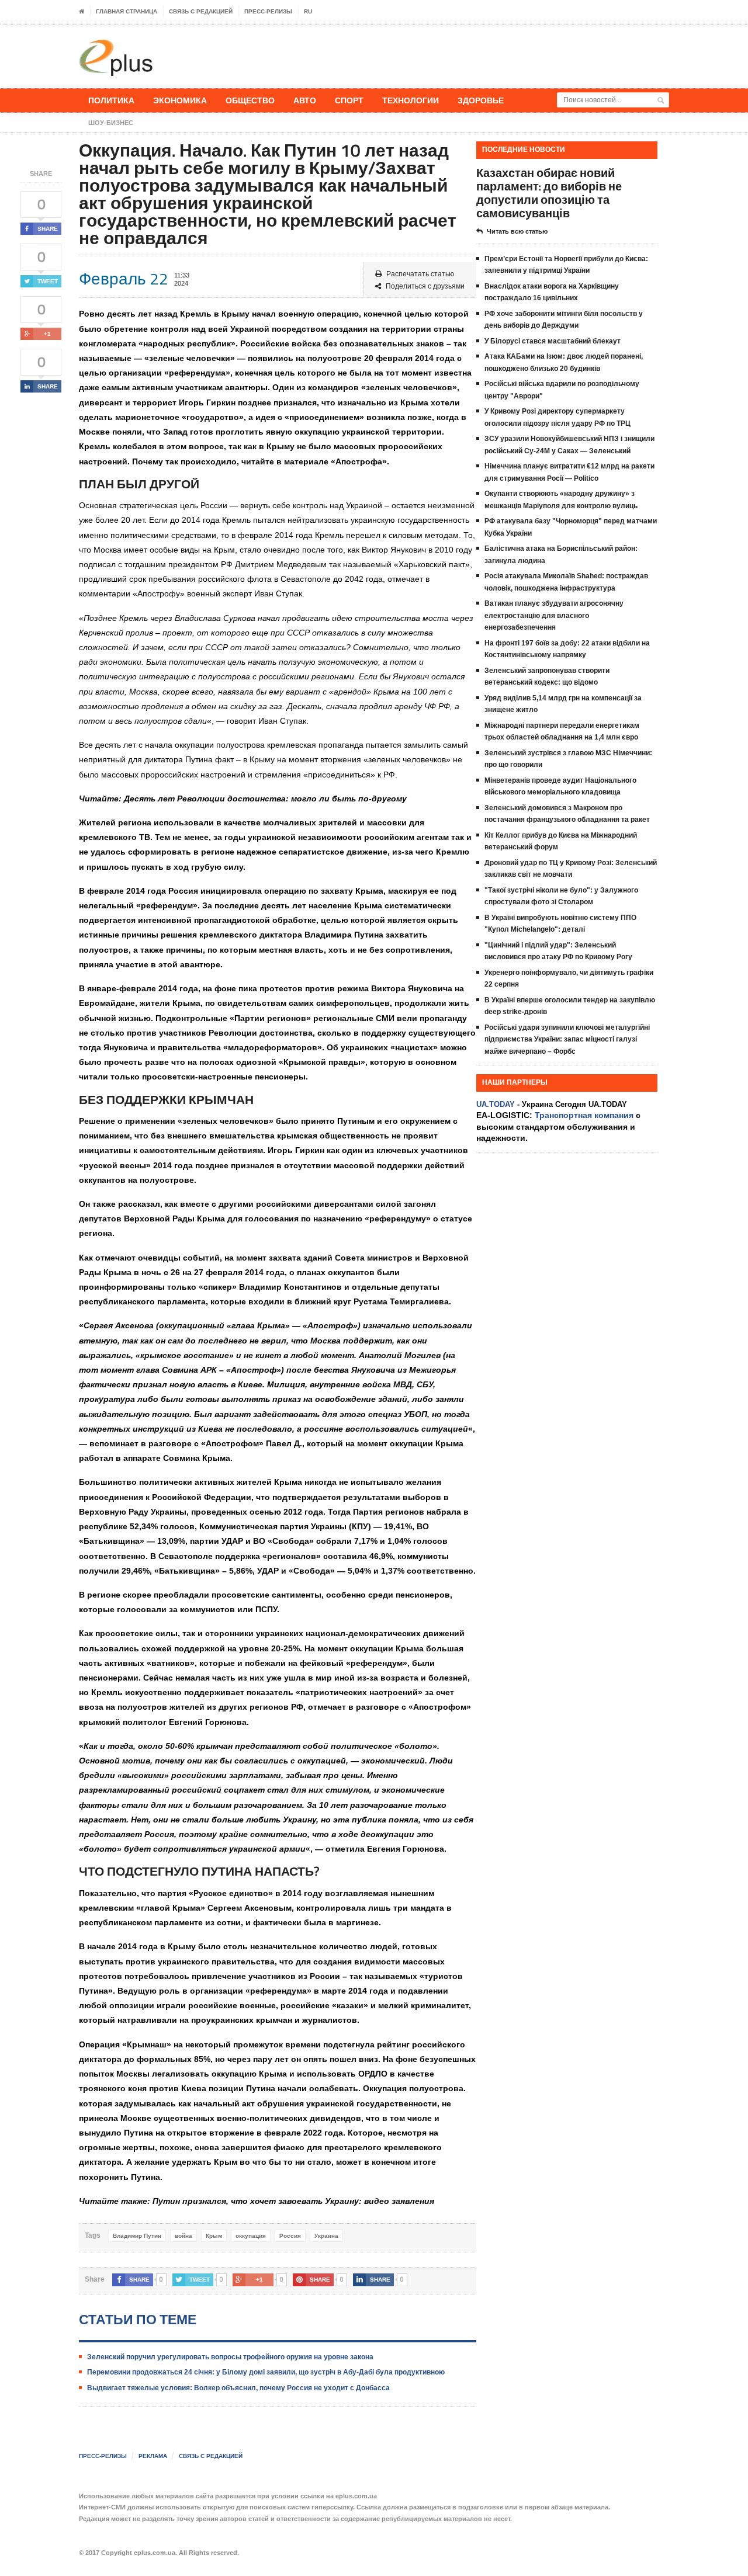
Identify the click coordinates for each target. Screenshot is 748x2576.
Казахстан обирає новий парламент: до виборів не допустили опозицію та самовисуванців (549, 193)
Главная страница (127, 11)
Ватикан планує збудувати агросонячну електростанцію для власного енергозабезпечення (554, 615)
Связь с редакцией (201, 11)
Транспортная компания (584, 1115)
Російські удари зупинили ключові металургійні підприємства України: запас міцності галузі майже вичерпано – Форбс (567, 1039)
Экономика (180, 100)
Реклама (153, 2456)
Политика (111, 100)
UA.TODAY (496, 1104)
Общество (250, 100)
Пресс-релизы (268, 11)
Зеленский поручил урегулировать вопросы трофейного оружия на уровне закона (230, 2357)
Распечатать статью (420, 274)
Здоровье (481, 100)
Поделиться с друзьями (425, 286)
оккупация (251, 2236)
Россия (290, 2236)
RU (308, 11)
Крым (214, 2236)
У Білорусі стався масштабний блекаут (553, 341)
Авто (305, 100)
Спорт (349, 100)
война (183, 2236)
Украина (326, 2236)
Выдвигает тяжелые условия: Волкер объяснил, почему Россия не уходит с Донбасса (238, 2388)
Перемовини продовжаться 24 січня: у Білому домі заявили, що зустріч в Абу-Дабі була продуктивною (266, 2372)
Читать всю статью (517, 231)
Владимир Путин (137, 2236)
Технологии (411, 100)
